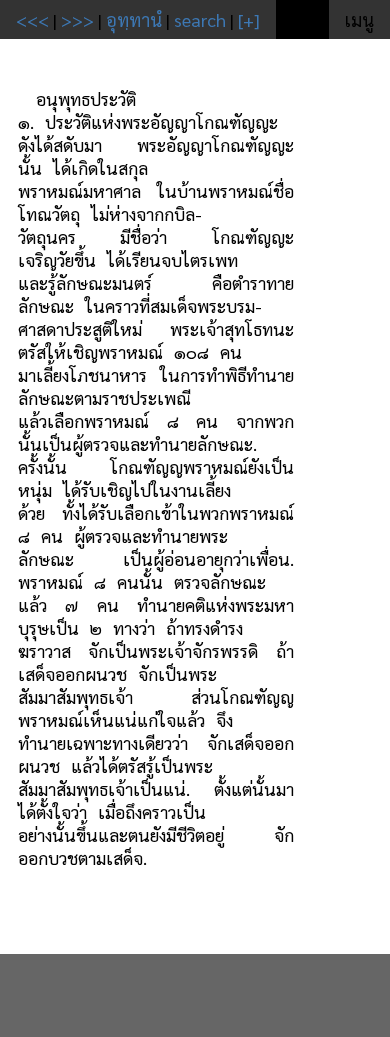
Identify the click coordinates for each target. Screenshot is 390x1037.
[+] (249, 19)
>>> (77, 19)
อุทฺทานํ (134, 19)
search (200, 19)
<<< (32, 19)
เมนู (359, 19)
